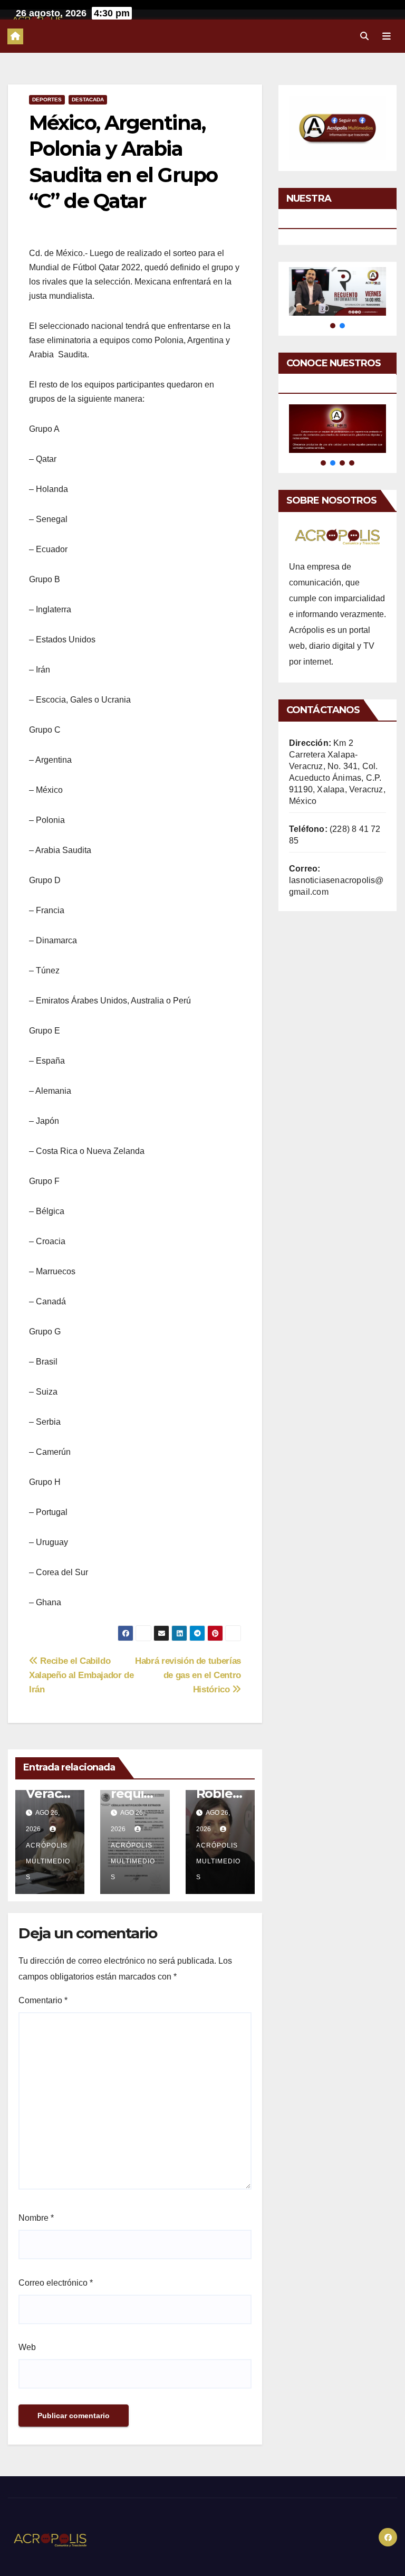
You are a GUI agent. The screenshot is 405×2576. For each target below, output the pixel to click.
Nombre (36, 2218)
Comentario (43, 2000)
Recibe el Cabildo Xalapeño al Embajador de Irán (81, 1675)
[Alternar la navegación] (387, 36)
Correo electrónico (56, 2283)
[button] (364, 36)
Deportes (47, 100)
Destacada (88, 100)
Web (27, 2347)
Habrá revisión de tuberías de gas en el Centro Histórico (188, 1675)
